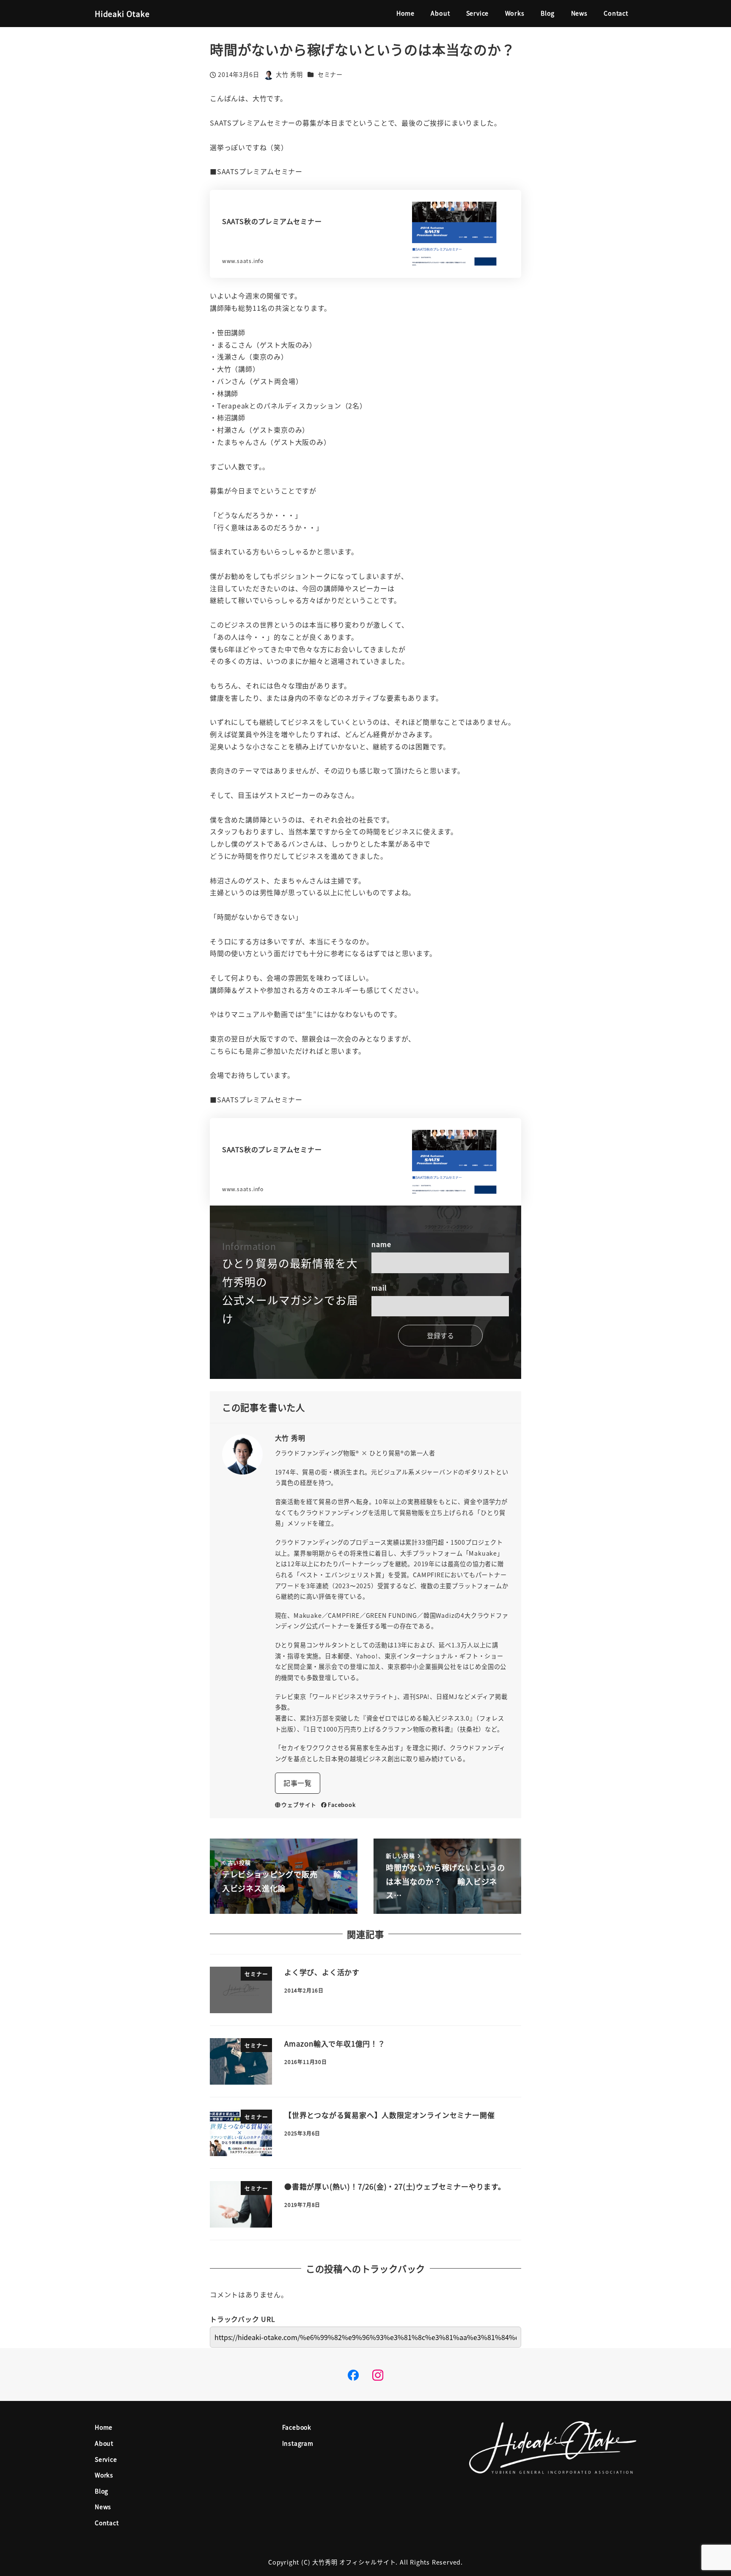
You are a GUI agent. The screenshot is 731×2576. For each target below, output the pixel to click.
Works (104, 2475)
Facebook (342, 1805)
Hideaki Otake (122, 14)
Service (106, 2459)
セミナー (330, 74)
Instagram (298, 2443)
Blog (102, 2491)
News (103, 2507)
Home (104, 2427)
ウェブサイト (299, 1805)
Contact (107, 2523)
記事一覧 (298, 1783)
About (104, 2443)
